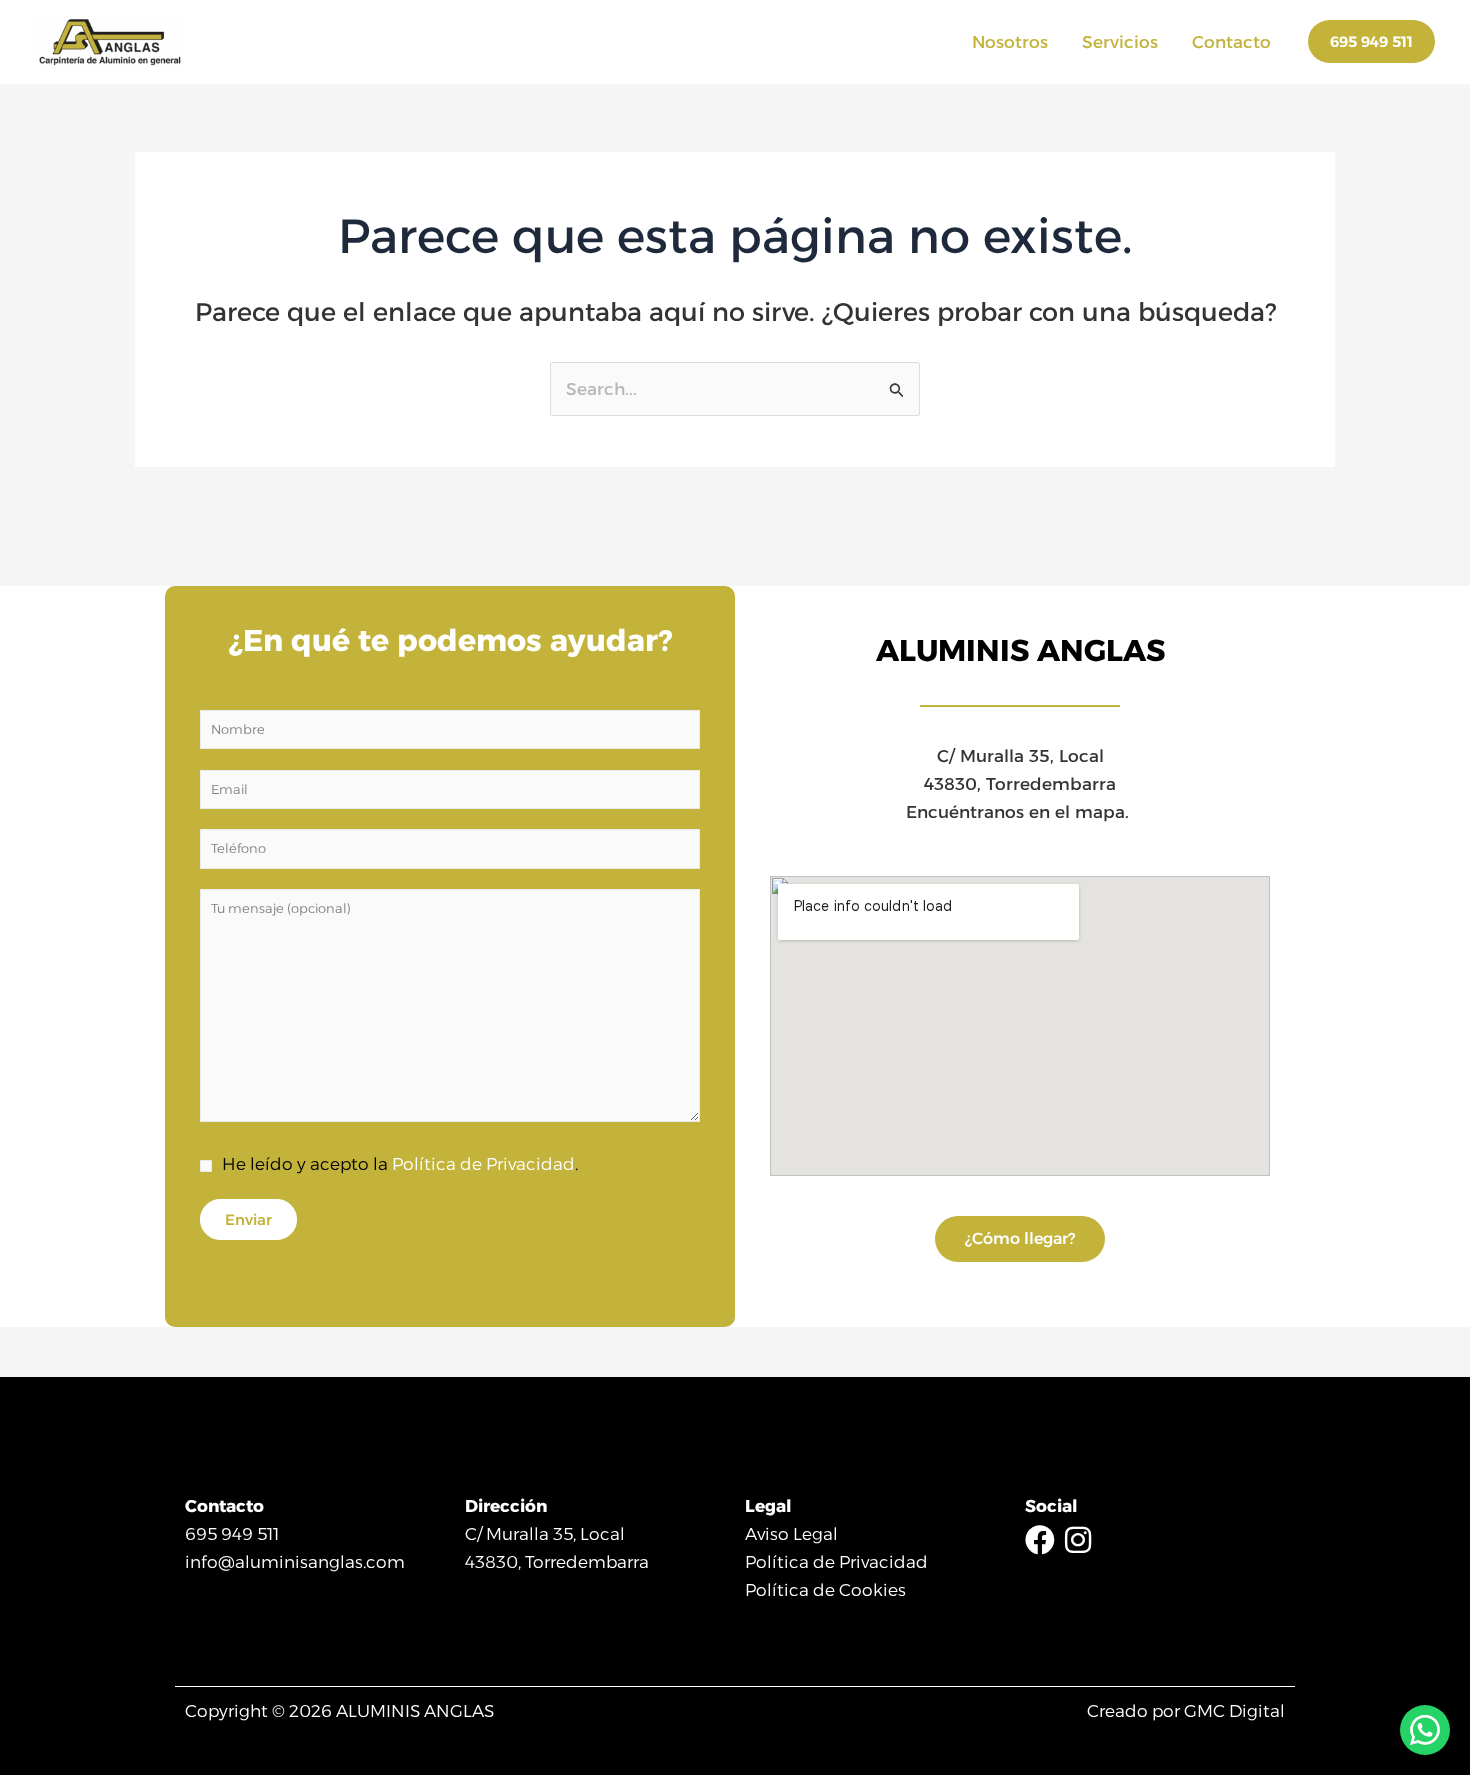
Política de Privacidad (483, 1164)
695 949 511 (232, 1534)
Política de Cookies (825, 1590)
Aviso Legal (791, 1534)
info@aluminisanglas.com (295, 1562)
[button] (1371, 41)
